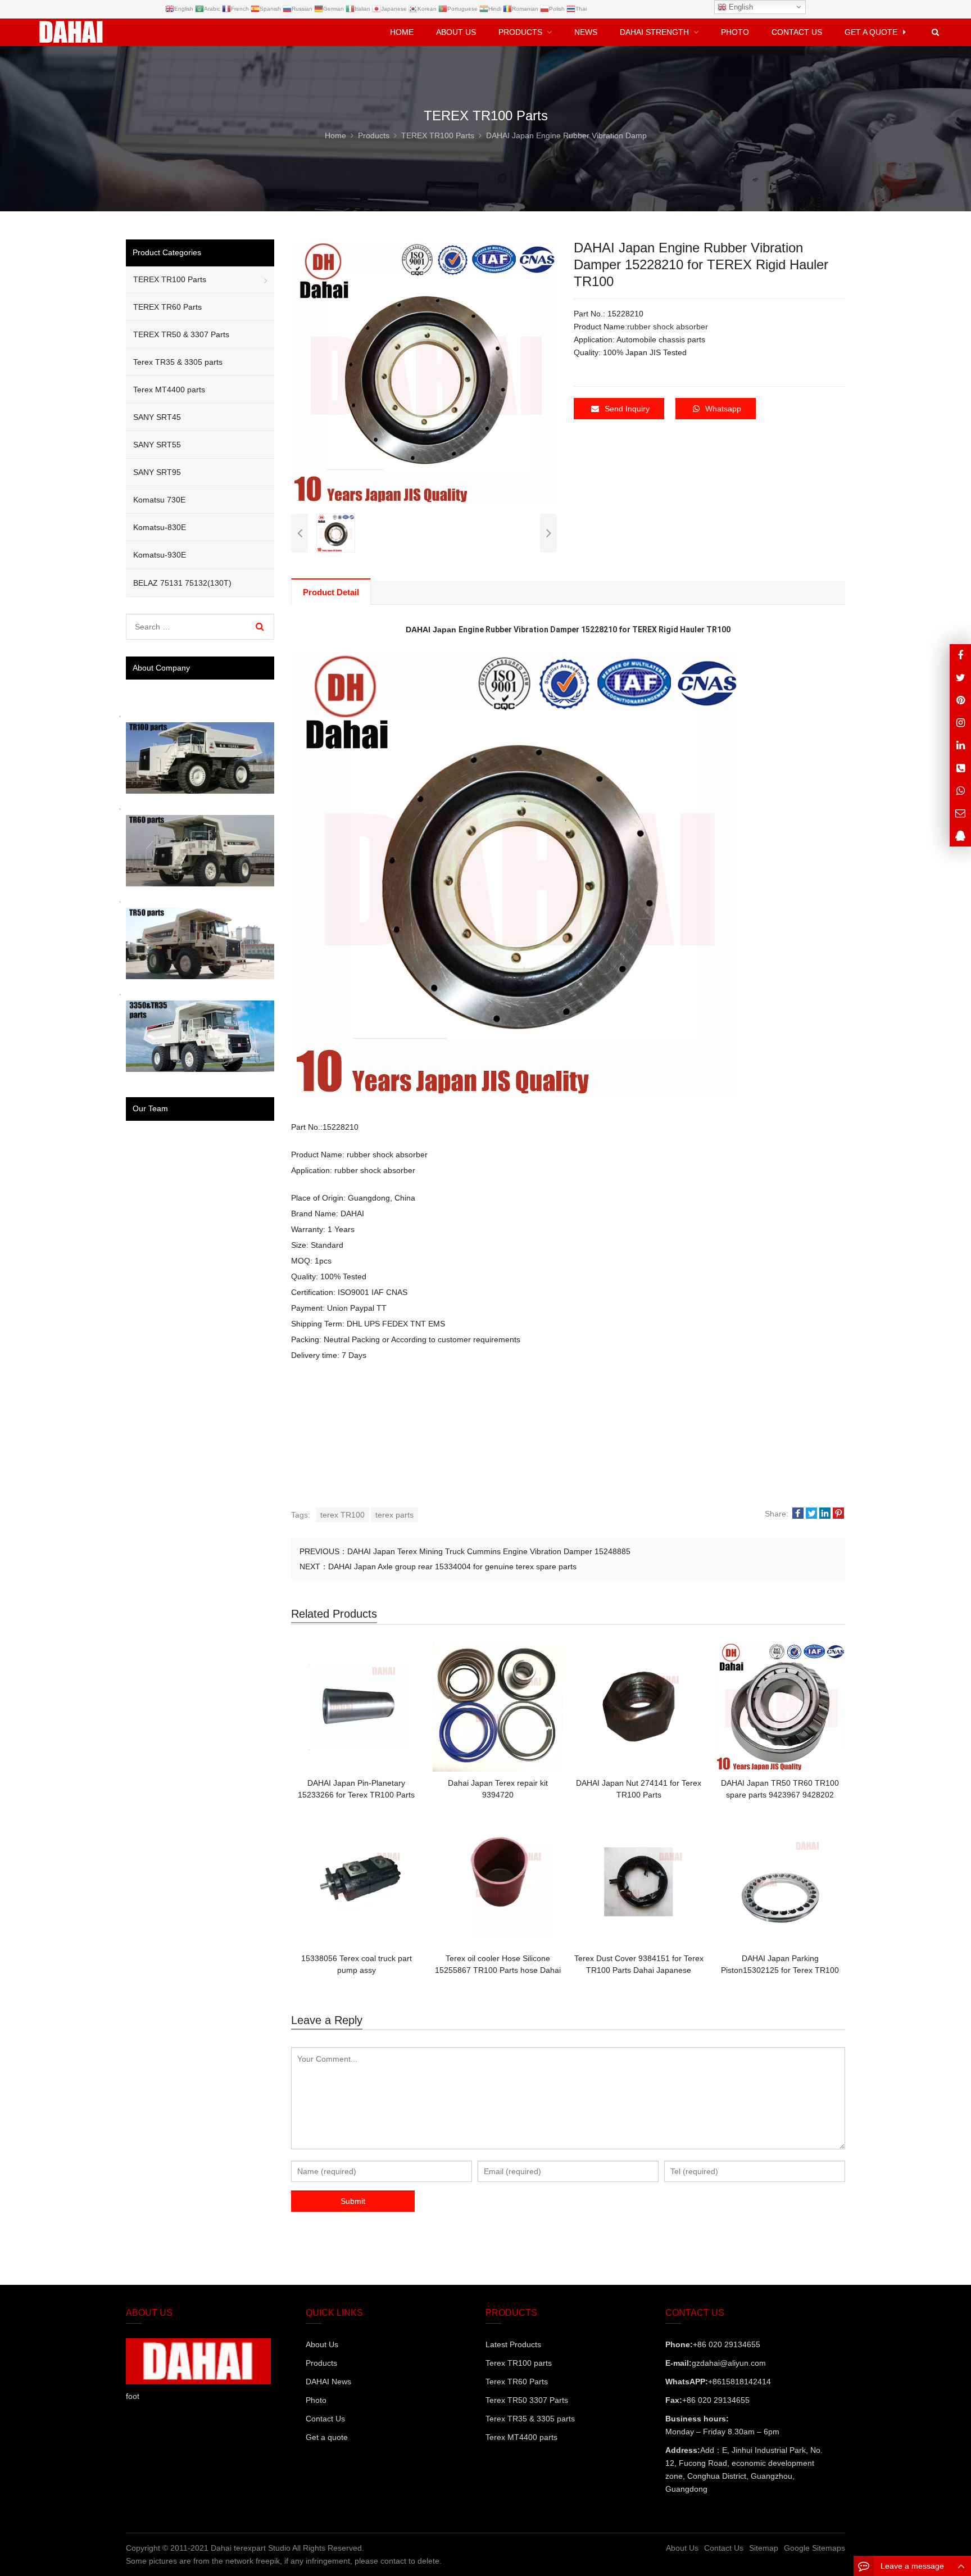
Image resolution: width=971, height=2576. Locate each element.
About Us (322, 2344)
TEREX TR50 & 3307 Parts (181, 334)
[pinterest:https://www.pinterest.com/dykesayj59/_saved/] (960, 700)
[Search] (260, 627)
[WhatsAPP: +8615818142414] (960, 790)
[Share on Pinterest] (838, 1514)
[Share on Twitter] (811, 1514)
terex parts (394, 1515)
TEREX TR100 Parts (170, 279)
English (740, 7)
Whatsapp (723, 409)
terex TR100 (342, 1515)
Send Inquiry (627, 409)
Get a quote (327, 2437)
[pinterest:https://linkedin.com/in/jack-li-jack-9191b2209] (960, 745)
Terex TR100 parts (519, 2363)
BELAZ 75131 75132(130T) (182, 583)
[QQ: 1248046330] (960, 836)
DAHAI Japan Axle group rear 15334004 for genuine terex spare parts (452, 1567)
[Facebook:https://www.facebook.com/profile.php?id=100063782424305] (960, 655)
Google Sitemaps (815, 2548)
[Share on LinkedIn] (825, 1514)
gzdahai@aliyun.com (729, 2363)
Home (402, 32)
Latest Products (513, 2344)
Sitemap (764, 2548)
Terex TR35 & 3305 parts (178, 362)
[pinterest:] (960, 723)
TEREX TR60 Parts (167, 307)
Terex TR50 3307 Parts (527, 2400)
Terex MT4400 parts (169, 390)
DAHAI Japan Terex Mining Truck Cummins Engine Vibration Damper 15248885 (489, 1551)
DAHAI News (328, 2382)
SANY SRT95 (157, 472)
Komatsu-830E (160, 527)
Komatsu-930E (160, 555)
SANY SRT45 (157, 417)
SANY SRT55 (157, 445)
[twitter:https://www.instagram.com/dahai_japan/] (960, 678)
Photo (316, 2400)
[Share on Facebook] (798, 1514)
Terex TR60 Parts (517, 2382)
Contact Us (325, 2419)
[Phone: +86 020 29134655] (960, 768)
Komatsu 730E (159, 500)
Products (321, 2363)
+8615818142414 (739, 2382)
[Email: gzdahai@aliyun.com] (960, 812)
